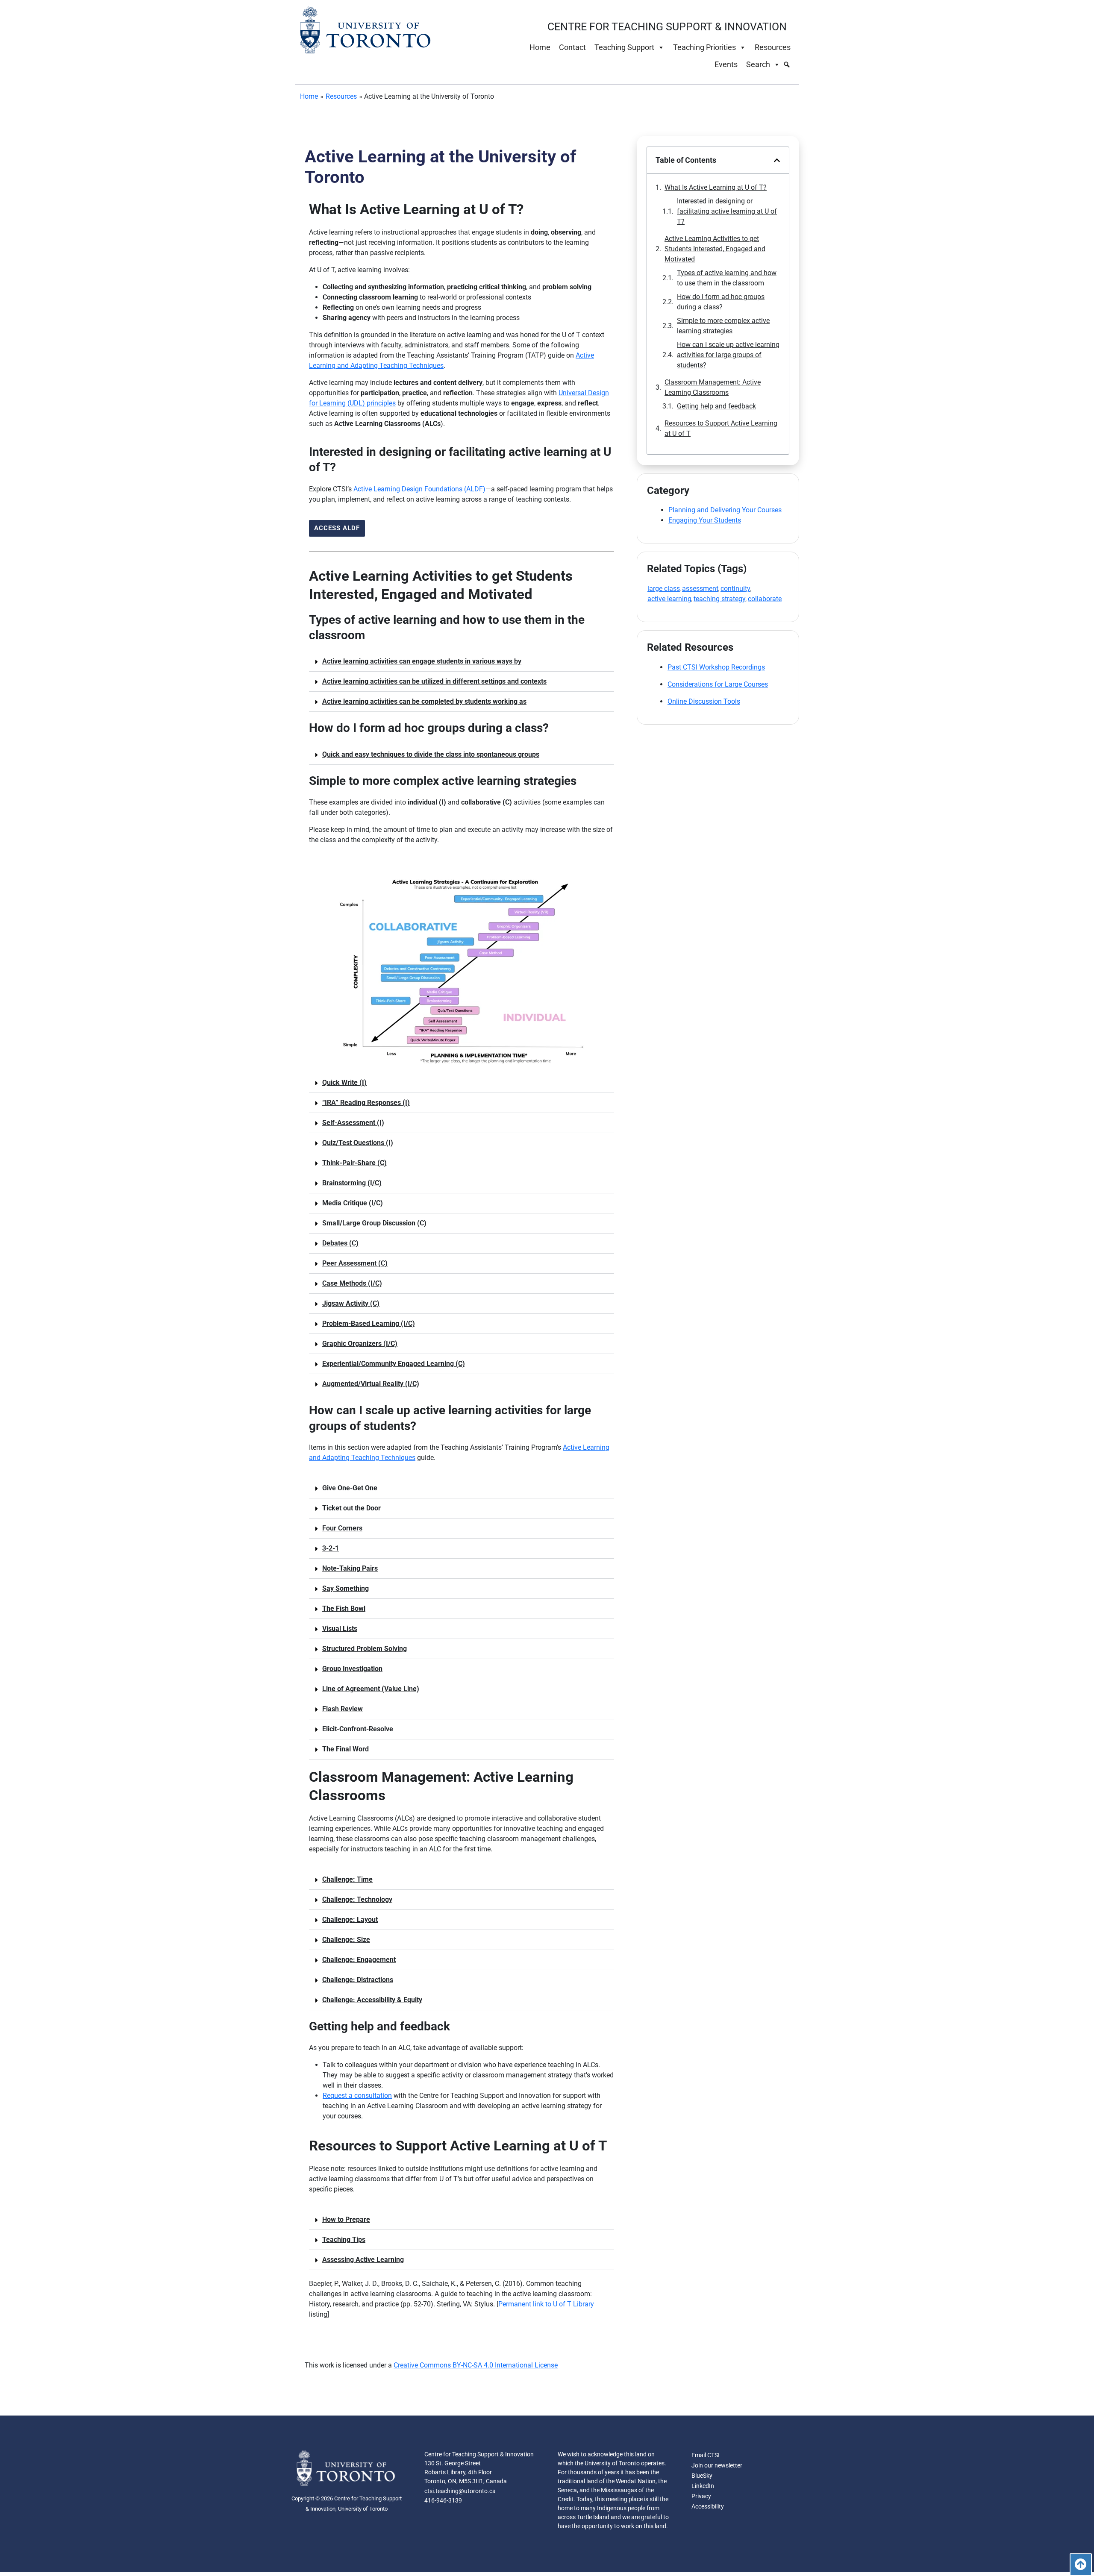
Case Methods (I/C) (352, 1283)
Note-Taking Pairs (350, 1568)
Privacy (701, 2496)
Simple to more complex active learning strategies (723, 326)
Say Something (346, 1588)
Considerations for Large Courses (718, 684)
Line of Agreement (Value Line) (371, 1689)
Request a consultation (357, 2096)
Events (726, 64)
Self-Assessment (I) (353, 1123)
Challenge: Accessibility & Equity (372, 2000)
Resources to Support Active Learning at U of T (721, 428)
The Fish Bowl (344, 1608)
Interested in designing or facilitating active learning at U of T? (727, 211)
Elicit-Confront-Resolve (358, 1729)
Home (540, 47)
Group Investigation (352, 1669)
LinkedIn (703, 2486)
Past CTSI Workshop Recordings (716, 667)
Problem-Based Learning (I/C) (369, 1323)
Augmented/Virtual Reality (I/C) (371, 1384)
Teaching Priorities (704, 47)
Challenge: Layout (350, 1920)
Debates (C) (340, 1243)
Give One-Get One (350, 1488)
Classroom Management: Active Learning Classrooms (713, 387)
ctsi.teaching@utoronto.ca (460, 2491)
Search (758, 64)
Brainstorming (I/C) (352, 1183)
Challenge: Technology (357, 1899)
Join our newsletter (717, 2465)
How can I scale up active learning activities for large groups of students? (728, 355)
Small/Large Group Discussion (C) (374, 1223)
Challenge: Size (346, 1940)
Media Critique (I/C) (353, 1203)
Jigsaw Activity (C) (351, 1303)
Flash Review (343, 1709)
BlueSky (702, 2476)
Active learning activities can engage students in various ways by (422, 661)
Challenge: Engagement (359, 1960)
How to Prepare (346, 2219)
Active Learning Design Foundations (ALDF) (419, 489)
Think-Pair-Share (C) (354, 1163)
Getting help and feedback (716, 406)
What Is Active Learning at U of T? (716, 187)
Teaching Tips (344, 2240)
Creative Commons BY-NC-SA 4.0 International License (476, 2365)
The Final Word (346, 1749)
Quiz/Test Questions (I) (358, 1143)
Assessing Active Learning (363, 2260)
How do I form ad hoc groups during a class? (721, 302)
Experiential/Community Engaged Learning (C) (394, 1364)
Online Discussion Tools (704, 701)
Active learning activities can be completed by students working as (424, 701)
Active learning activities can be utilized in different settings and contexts (434, 681)
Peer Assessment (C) (355, 1263)
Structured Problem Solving (365, 1649)
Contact (572, 47)
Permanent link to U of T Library (546, 2304)
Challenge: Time (347, 1879)
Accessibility (708, 2506)
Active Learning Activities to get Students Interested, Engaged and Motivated (715, 249)
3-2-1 (331, 1548)
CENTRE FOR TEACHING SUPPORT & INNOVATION (667, 27)
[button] (462, 662)
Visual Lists (340, 1629)
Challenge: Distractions (358, 1980)
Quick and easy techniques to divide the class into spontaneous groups (431, 754)
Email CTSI (706, 2455)
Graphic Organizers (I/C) (360, 1344)
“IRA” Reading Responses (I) (366, 1103)
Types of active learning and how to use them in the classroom (727, 278)
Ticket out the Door (351, 1508)
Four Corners (342, 1528)
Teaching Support (624, 47)
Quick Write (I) (344, 1082)
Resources (773, 47)
